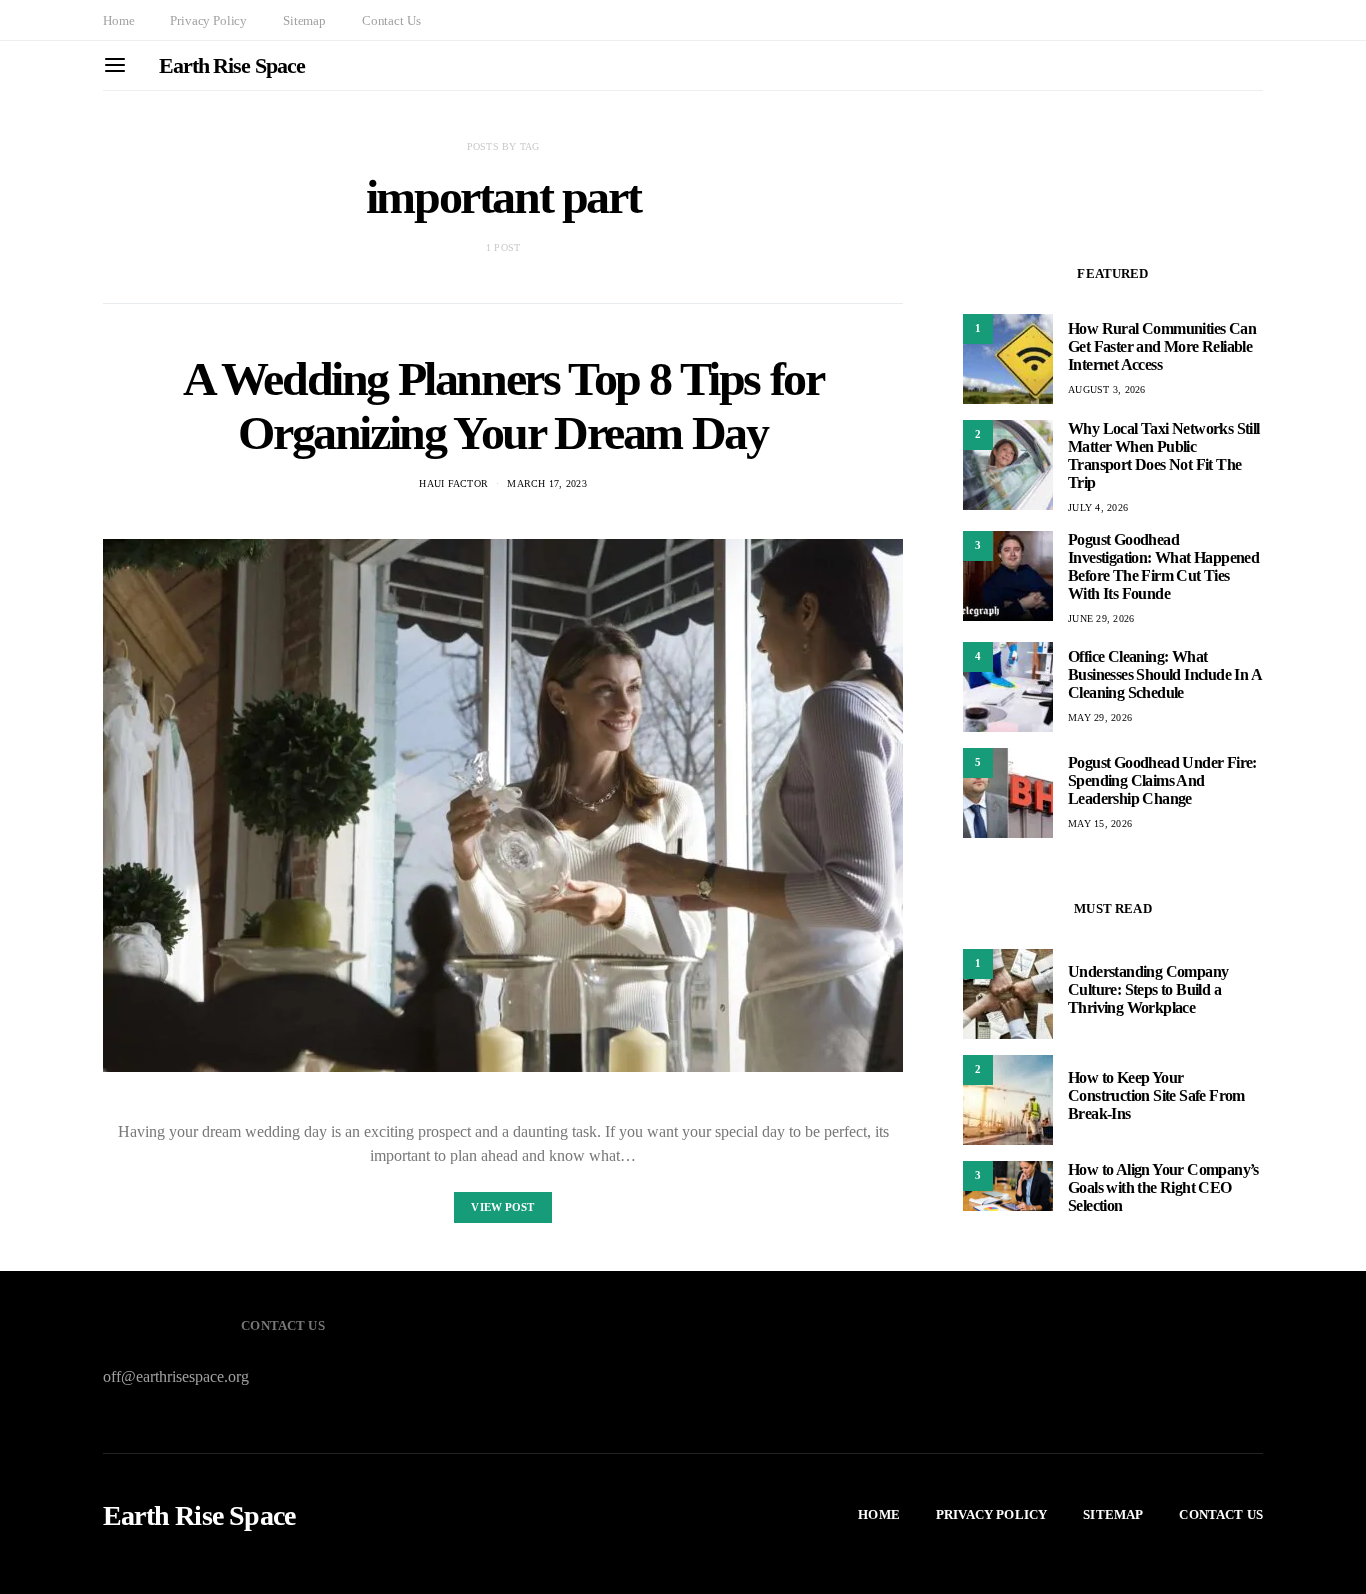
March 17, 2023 (547, 483)
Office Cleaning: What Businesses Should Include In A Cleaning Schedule (1164, 674)
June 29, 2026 (1101, 618)
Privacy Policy (208, 20)
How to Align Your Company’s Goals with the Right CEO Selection (1163, 1187)
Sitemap (304, 20)
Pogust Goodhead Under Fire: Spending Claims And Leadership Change (1162, 780)
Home (118, 20)
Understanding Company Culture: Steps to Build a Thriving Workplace (1148, 989)
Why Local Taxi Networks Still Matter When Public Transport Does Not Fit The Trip (1164, 455)
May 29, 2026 (1100, 717)
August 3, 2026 (1107, 389)
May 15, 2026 (1100, 823)
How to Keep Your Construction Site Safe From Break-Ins (1156, 1095)
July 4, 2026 (1098, 507)
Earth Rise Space (231, 65)
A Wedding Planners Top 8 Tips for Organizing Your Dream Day (503, 405)
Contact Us (391, 20)
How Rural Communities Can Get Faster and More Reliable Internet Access (1162, 346)
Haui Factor (453, 483)
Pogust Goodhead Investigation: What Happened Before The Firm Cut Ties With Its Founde (1163, 566)
